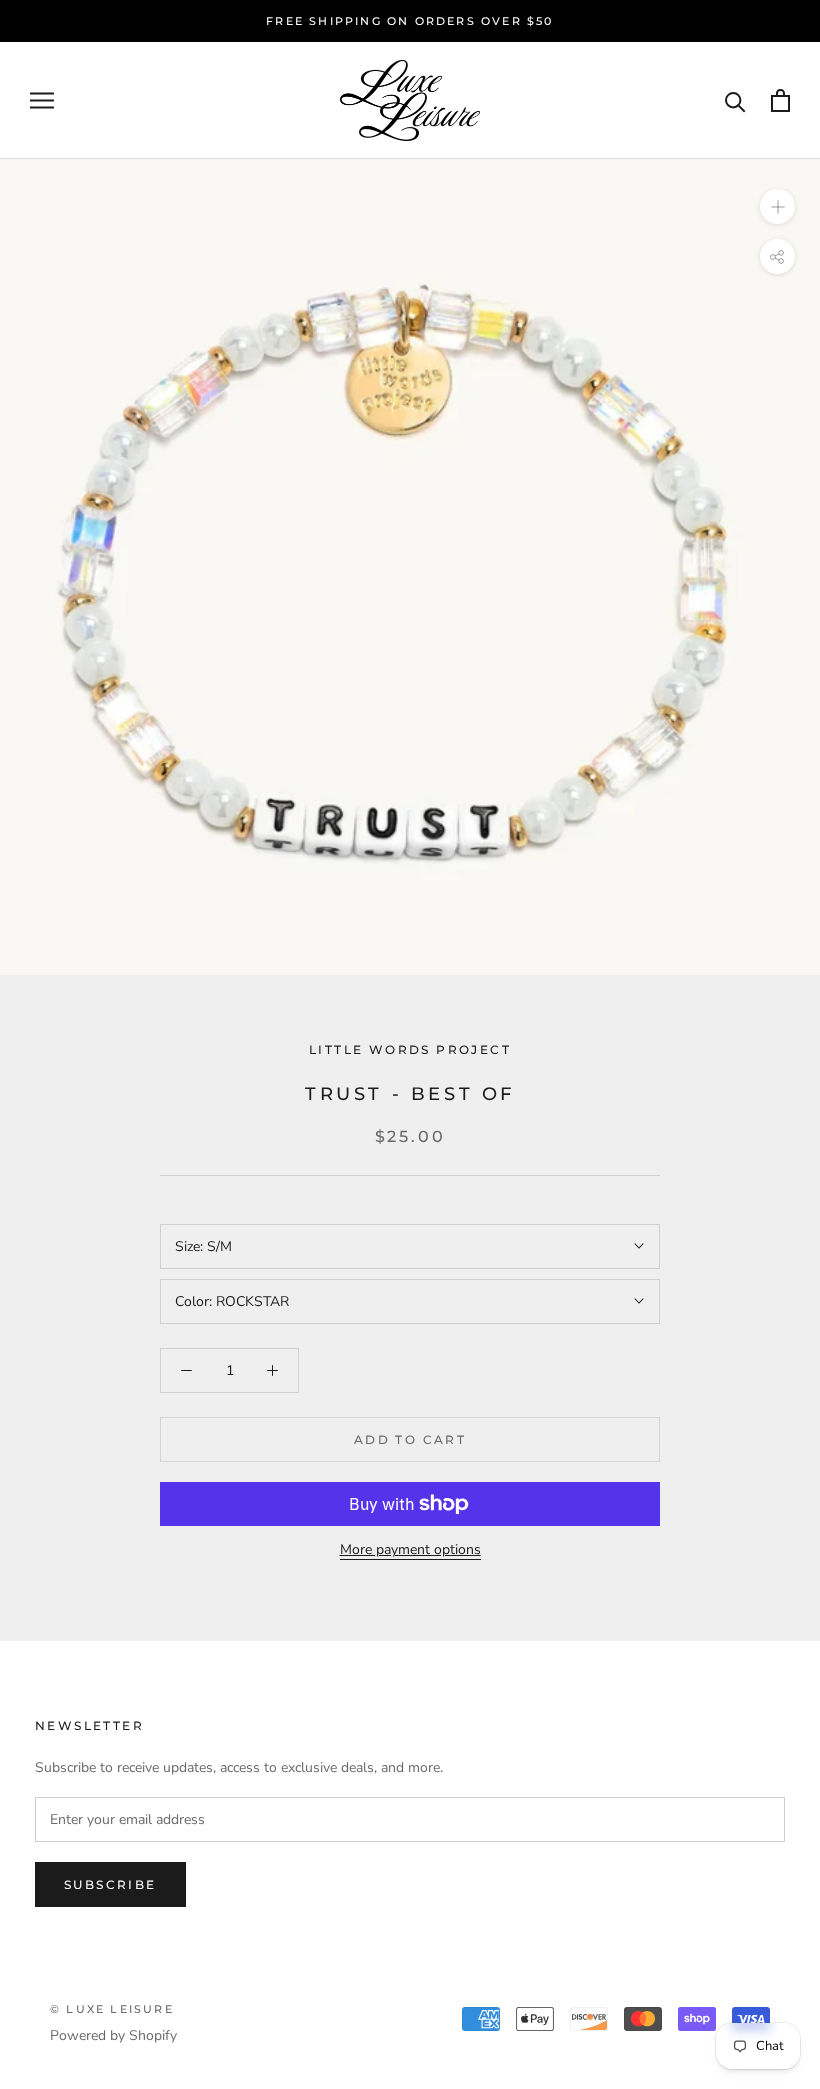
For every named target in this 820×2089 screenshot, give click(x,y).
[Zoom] (777, 206)
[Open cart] (780, 100)
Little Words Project (410, 1049)
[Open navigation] (42, 100)
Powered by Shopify (113, 2035)
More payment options (410, 1549)
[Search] (735, 100)
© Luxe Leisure (112, 2009)
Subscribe (110, 1884)
